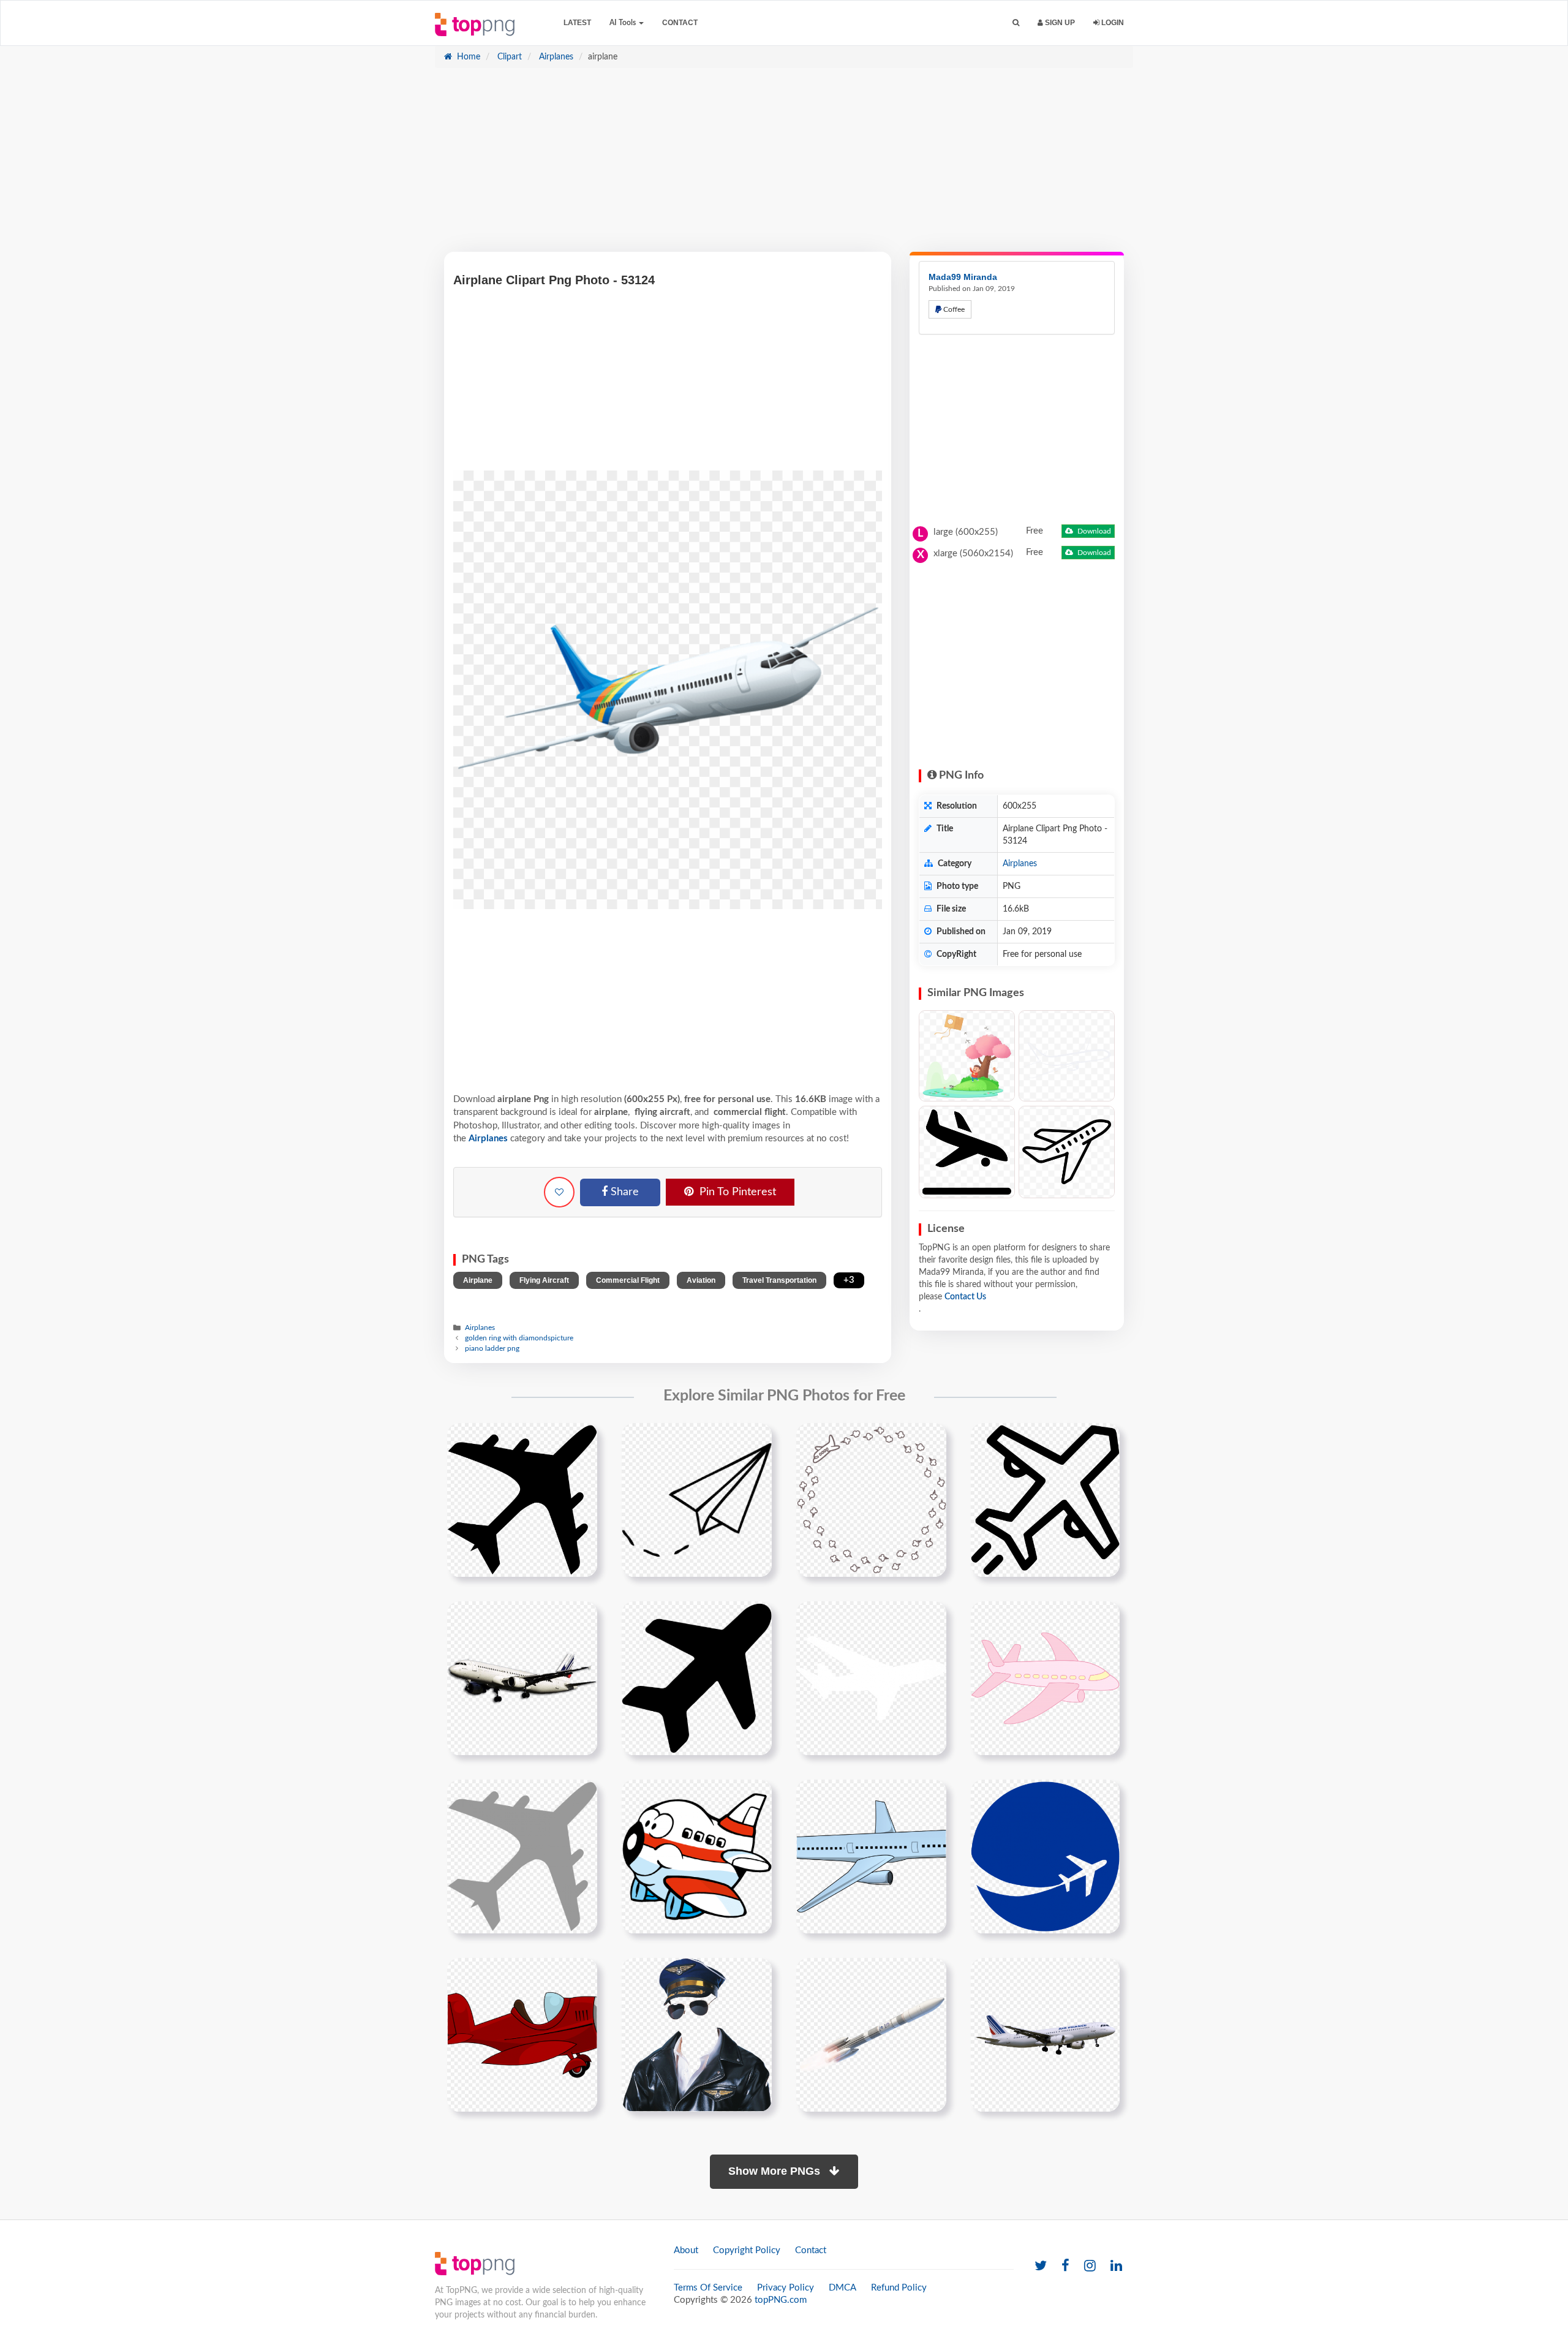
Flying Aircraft (544, 1280)
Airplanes (555, 57)
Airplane (478, 1280)
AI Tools (624, 23)
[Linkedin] (1116, 2266)
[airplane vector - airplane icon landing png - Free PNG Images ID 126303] (967, 1152)
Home (467, 57)
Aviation (701, 1280)
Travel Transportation (779, 1280)
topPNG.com (781, 2300)
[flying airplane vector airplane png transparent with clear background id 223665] (697, 1678)
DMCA (842, 2288)
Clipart (508, 57)
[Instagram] (1090, 2266)
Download (1093, 531)
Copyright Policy (747, 2250)
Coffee (953, 309)
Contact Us (965, 1297)
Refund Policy (899, 2288)
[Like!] (559, 1192)
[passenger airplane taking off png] (1045, 2034)
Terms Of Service (708, 2288)
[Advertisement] (784, 166)
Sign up (1059, 23)
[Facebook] (1065, 2266)
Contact (680, 23)
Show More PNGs (776, 2171)
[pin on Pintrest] (581, 1440)
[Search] (1016, 23)
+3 (849, 1280)
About (686, 2250)
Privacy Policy (786, 2288)
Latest (577, 23)
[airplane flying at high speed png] (871, 2034)
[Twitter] (1041, 2266)
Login (1112, 23)
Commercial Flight (628, 1280)
